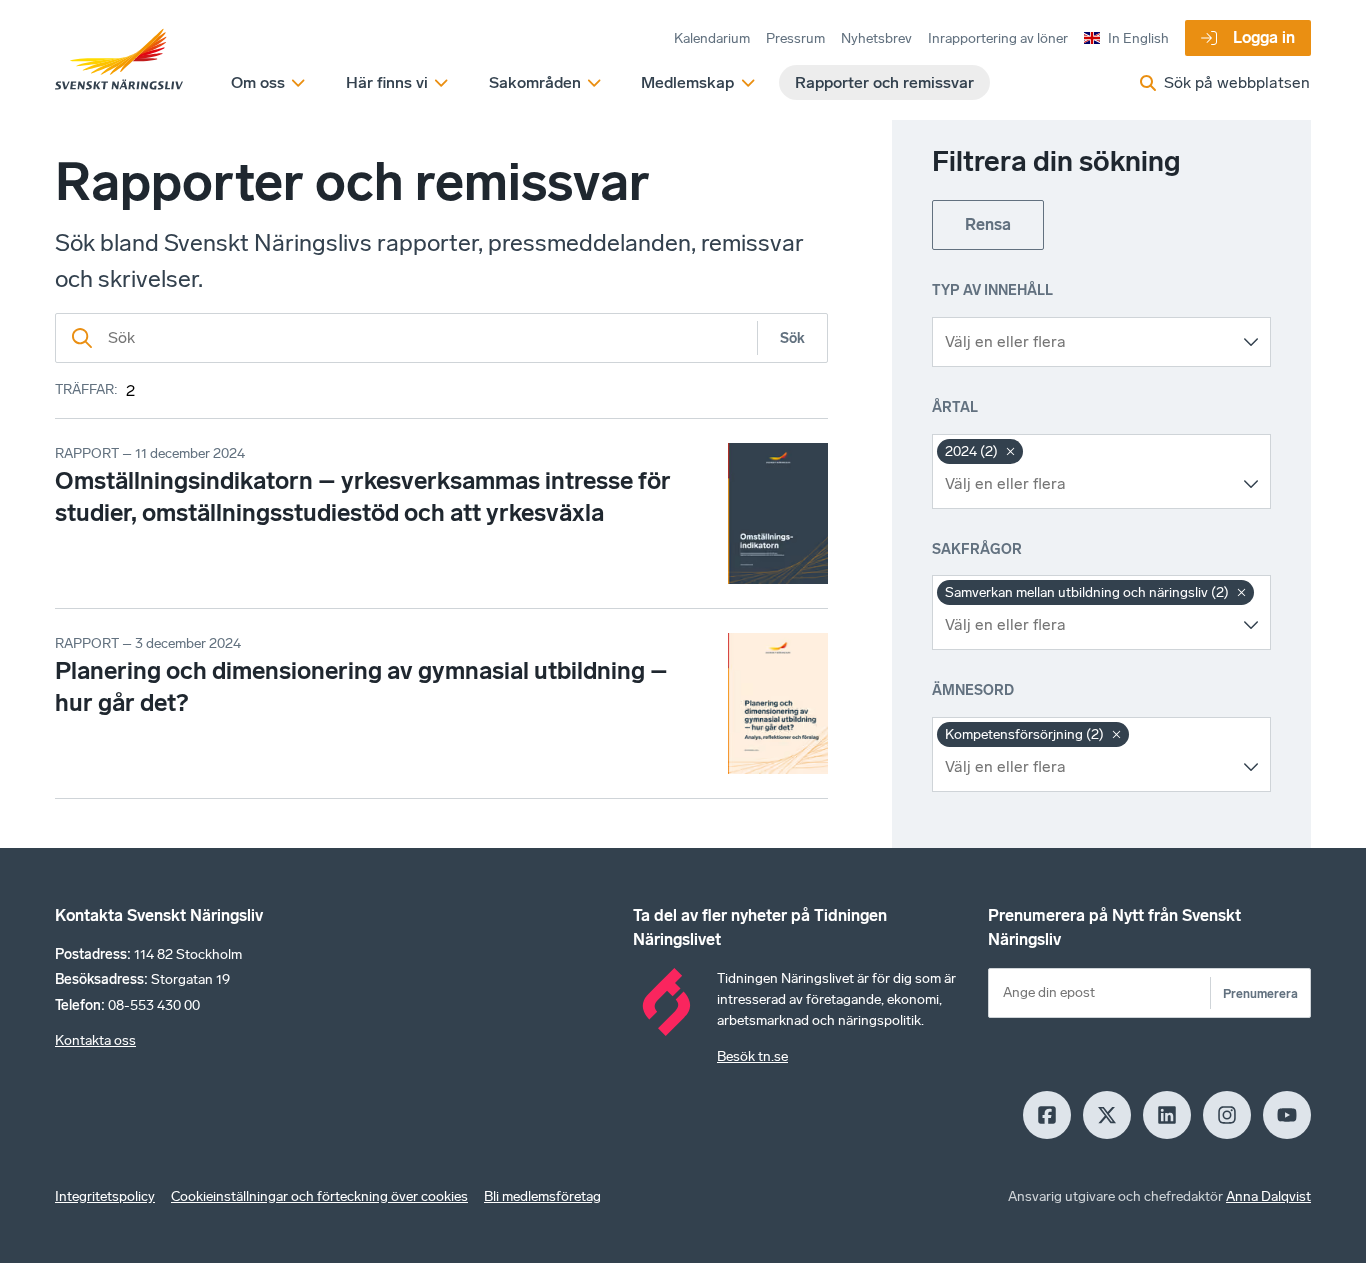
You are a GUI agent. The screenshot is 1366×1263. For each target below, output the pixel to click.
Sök (792, 338)
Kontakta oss (95, 1040)
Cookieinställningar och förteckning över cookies (319, 1196)
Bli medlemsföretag (542, 1196)
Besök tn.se (752, 1056)
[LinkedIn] (1167, 1115)
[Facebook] (1047, 1115)
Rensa (988, 224)
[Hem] (119, 60)
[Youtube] (1287, 1115)
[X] (1107, 1115)
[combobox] (1086, 342)
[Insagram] (1227, 1115)
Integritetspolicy (105, 1196)
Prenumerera (1260, 993)
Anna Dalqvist (1268, 1196)
